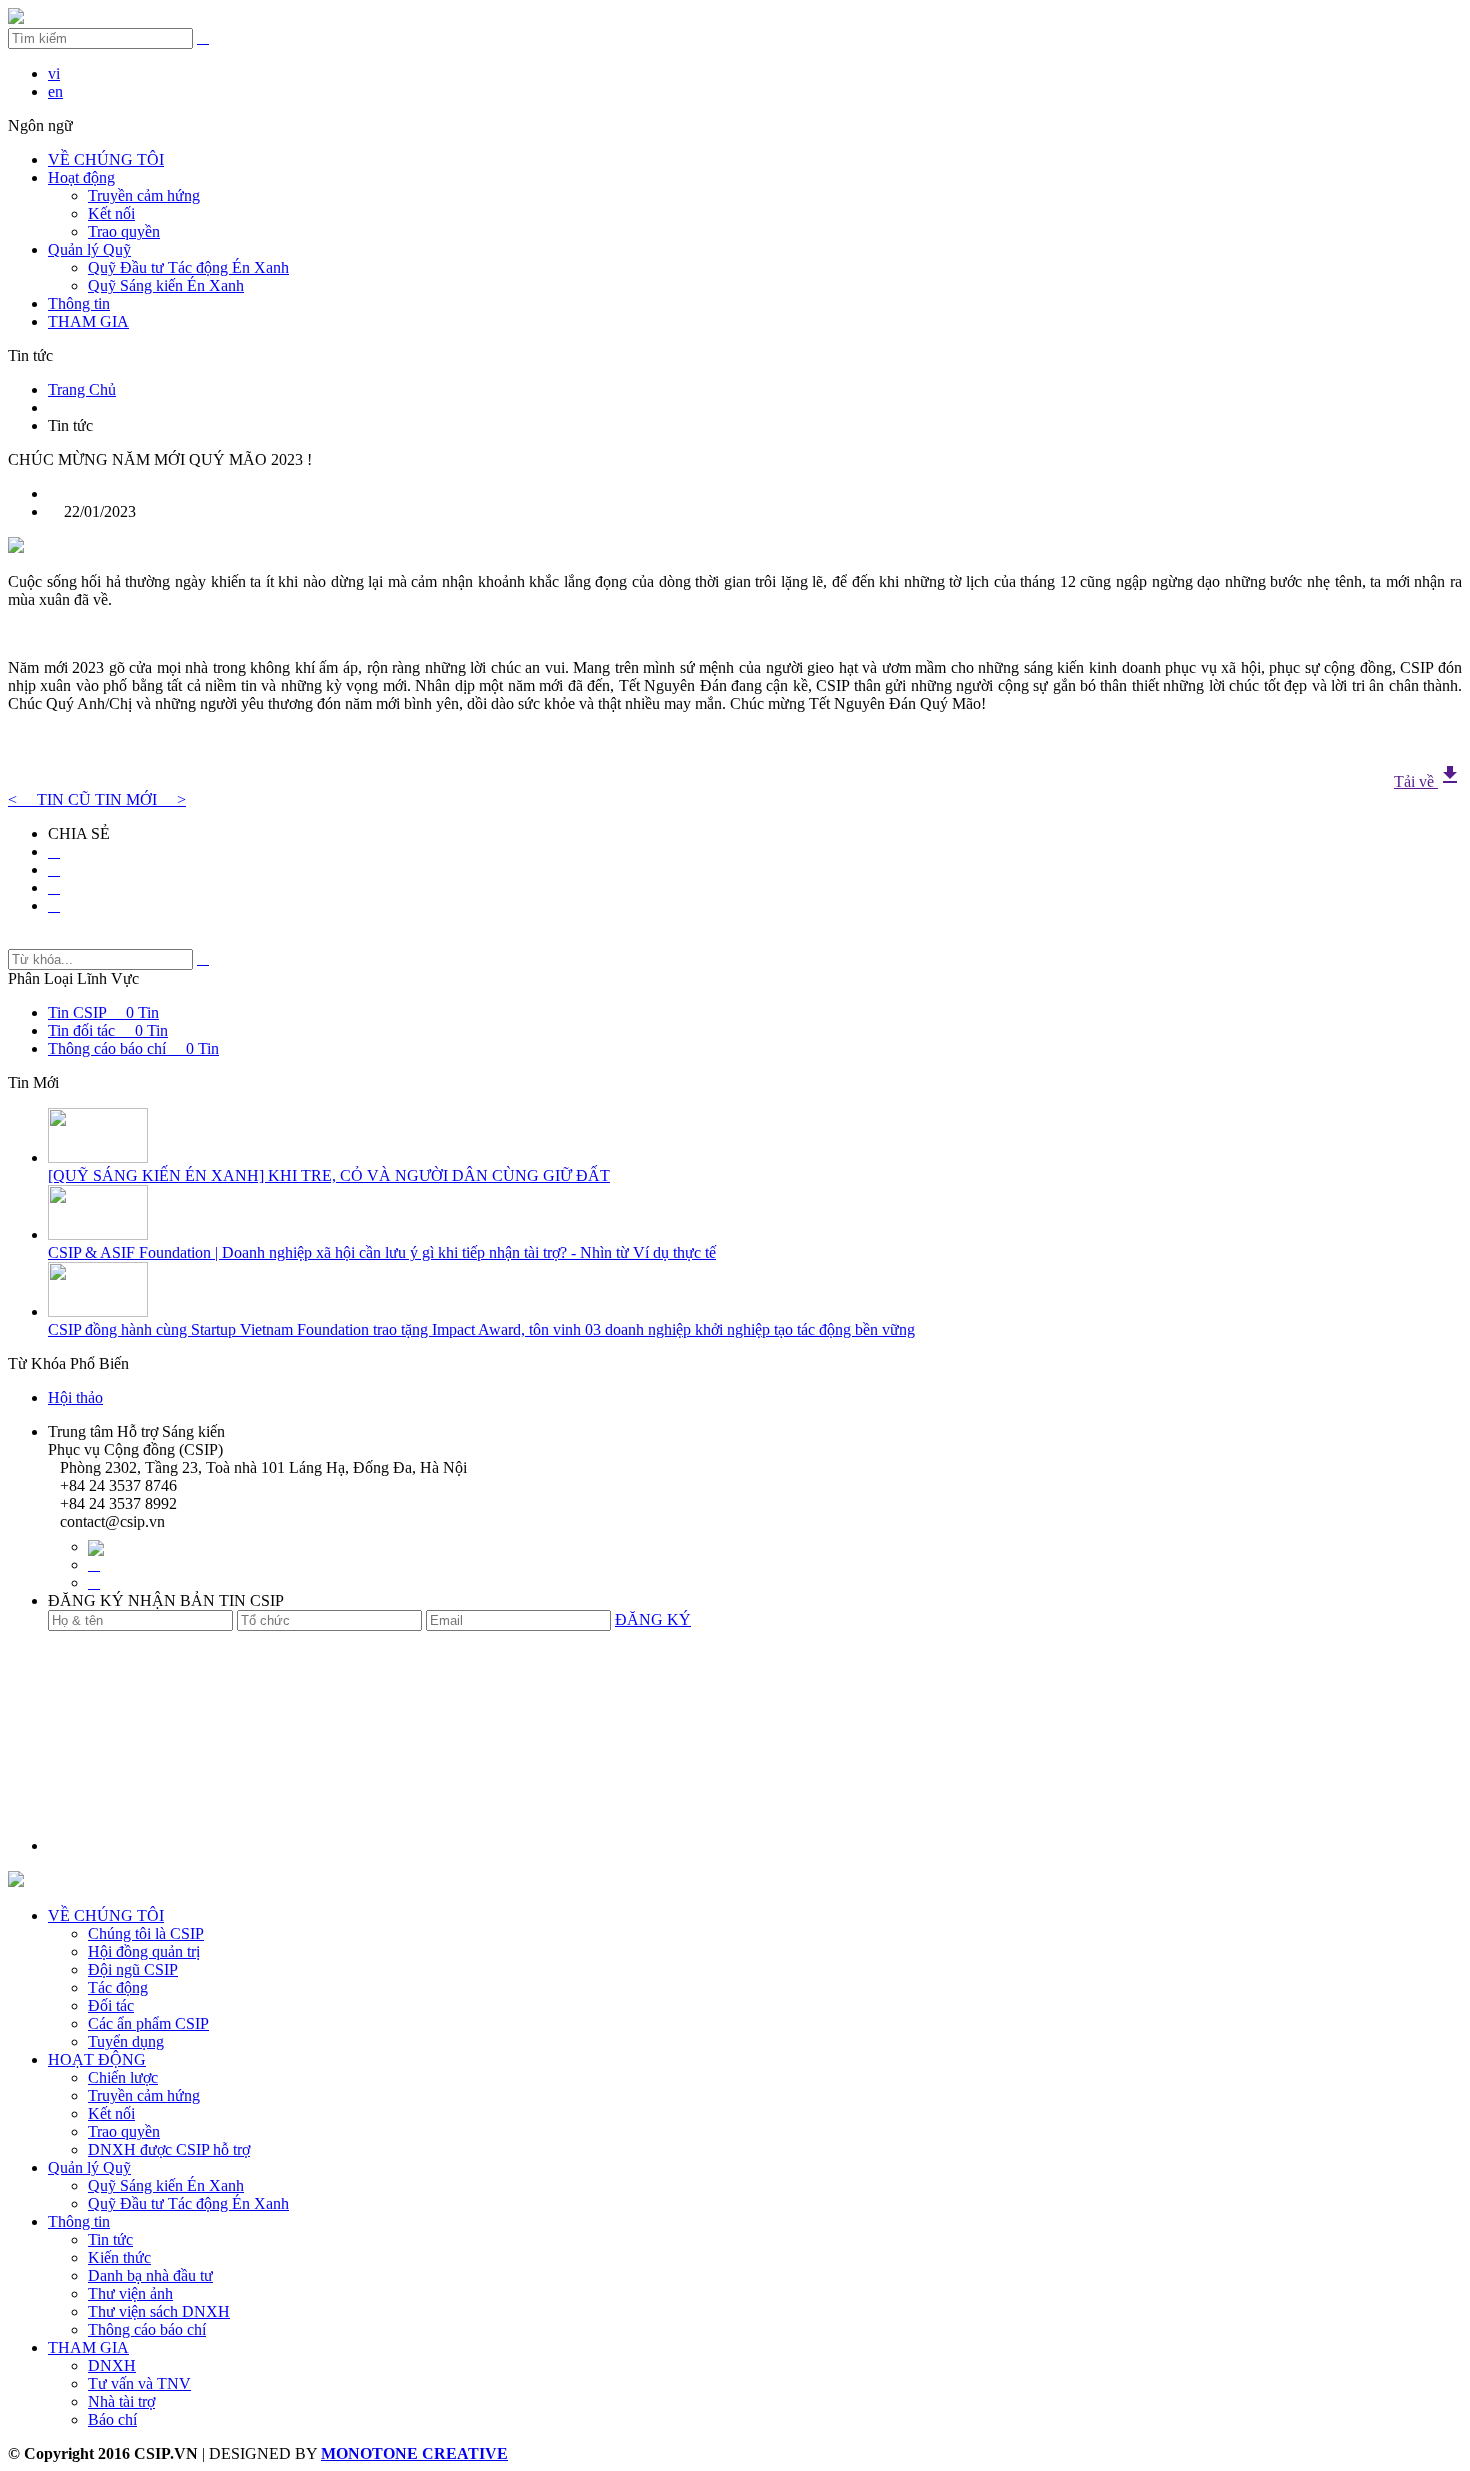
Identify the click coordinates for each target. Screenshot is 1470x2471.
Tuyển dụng (126, 2041)
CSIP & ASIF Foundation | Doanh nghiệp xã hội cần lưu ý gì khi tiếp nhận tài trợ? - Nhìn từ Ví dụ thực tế (382, 1252)
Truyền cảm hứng (144, 195)
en (55, 91)
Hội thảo (75, 1397)
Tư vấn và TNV (139, 2383)
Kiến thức (119, 2257)
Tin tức (110, 2239)
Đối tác (111, 2005)
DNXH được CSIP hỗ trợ (169, 2149)
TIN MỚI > (140, 799)
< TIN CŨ (51, 799)
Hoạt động (81, 177)
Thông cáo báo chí (147, 2329)
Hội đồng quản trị (144, 1951)
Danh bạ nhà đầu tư (150, 2275)
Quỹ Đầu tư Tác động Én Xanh (188, 267)
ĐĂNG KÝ (653, 1619)
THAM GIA (88, 2347)
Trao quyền (124, 231)
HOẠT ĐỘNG (97, 2059)
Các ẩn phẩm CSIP (148, 2023)
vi (54, 73)
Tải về (1428, 781)
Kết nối (111, 213)
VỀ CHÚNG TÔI (106, 159)
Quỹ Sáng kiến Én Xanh (166, 285)
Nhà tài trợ (121, 2401)
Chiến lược (123, 2077)
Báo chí (112, 2419)
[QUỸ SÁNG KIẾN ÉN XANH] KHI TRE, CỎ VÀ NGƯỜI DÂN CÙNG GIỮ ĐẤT (329, 1175)
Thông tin (79, 303)
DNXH (112, 2365)
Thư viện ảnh (130, 2293)
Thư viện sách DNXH (159, 2311)
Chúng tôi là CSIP (146, 1933)
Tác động (118, 1987)
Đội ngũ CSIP (133, 1969)
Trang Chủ (82, 389)
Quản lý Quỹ (89, 249)
